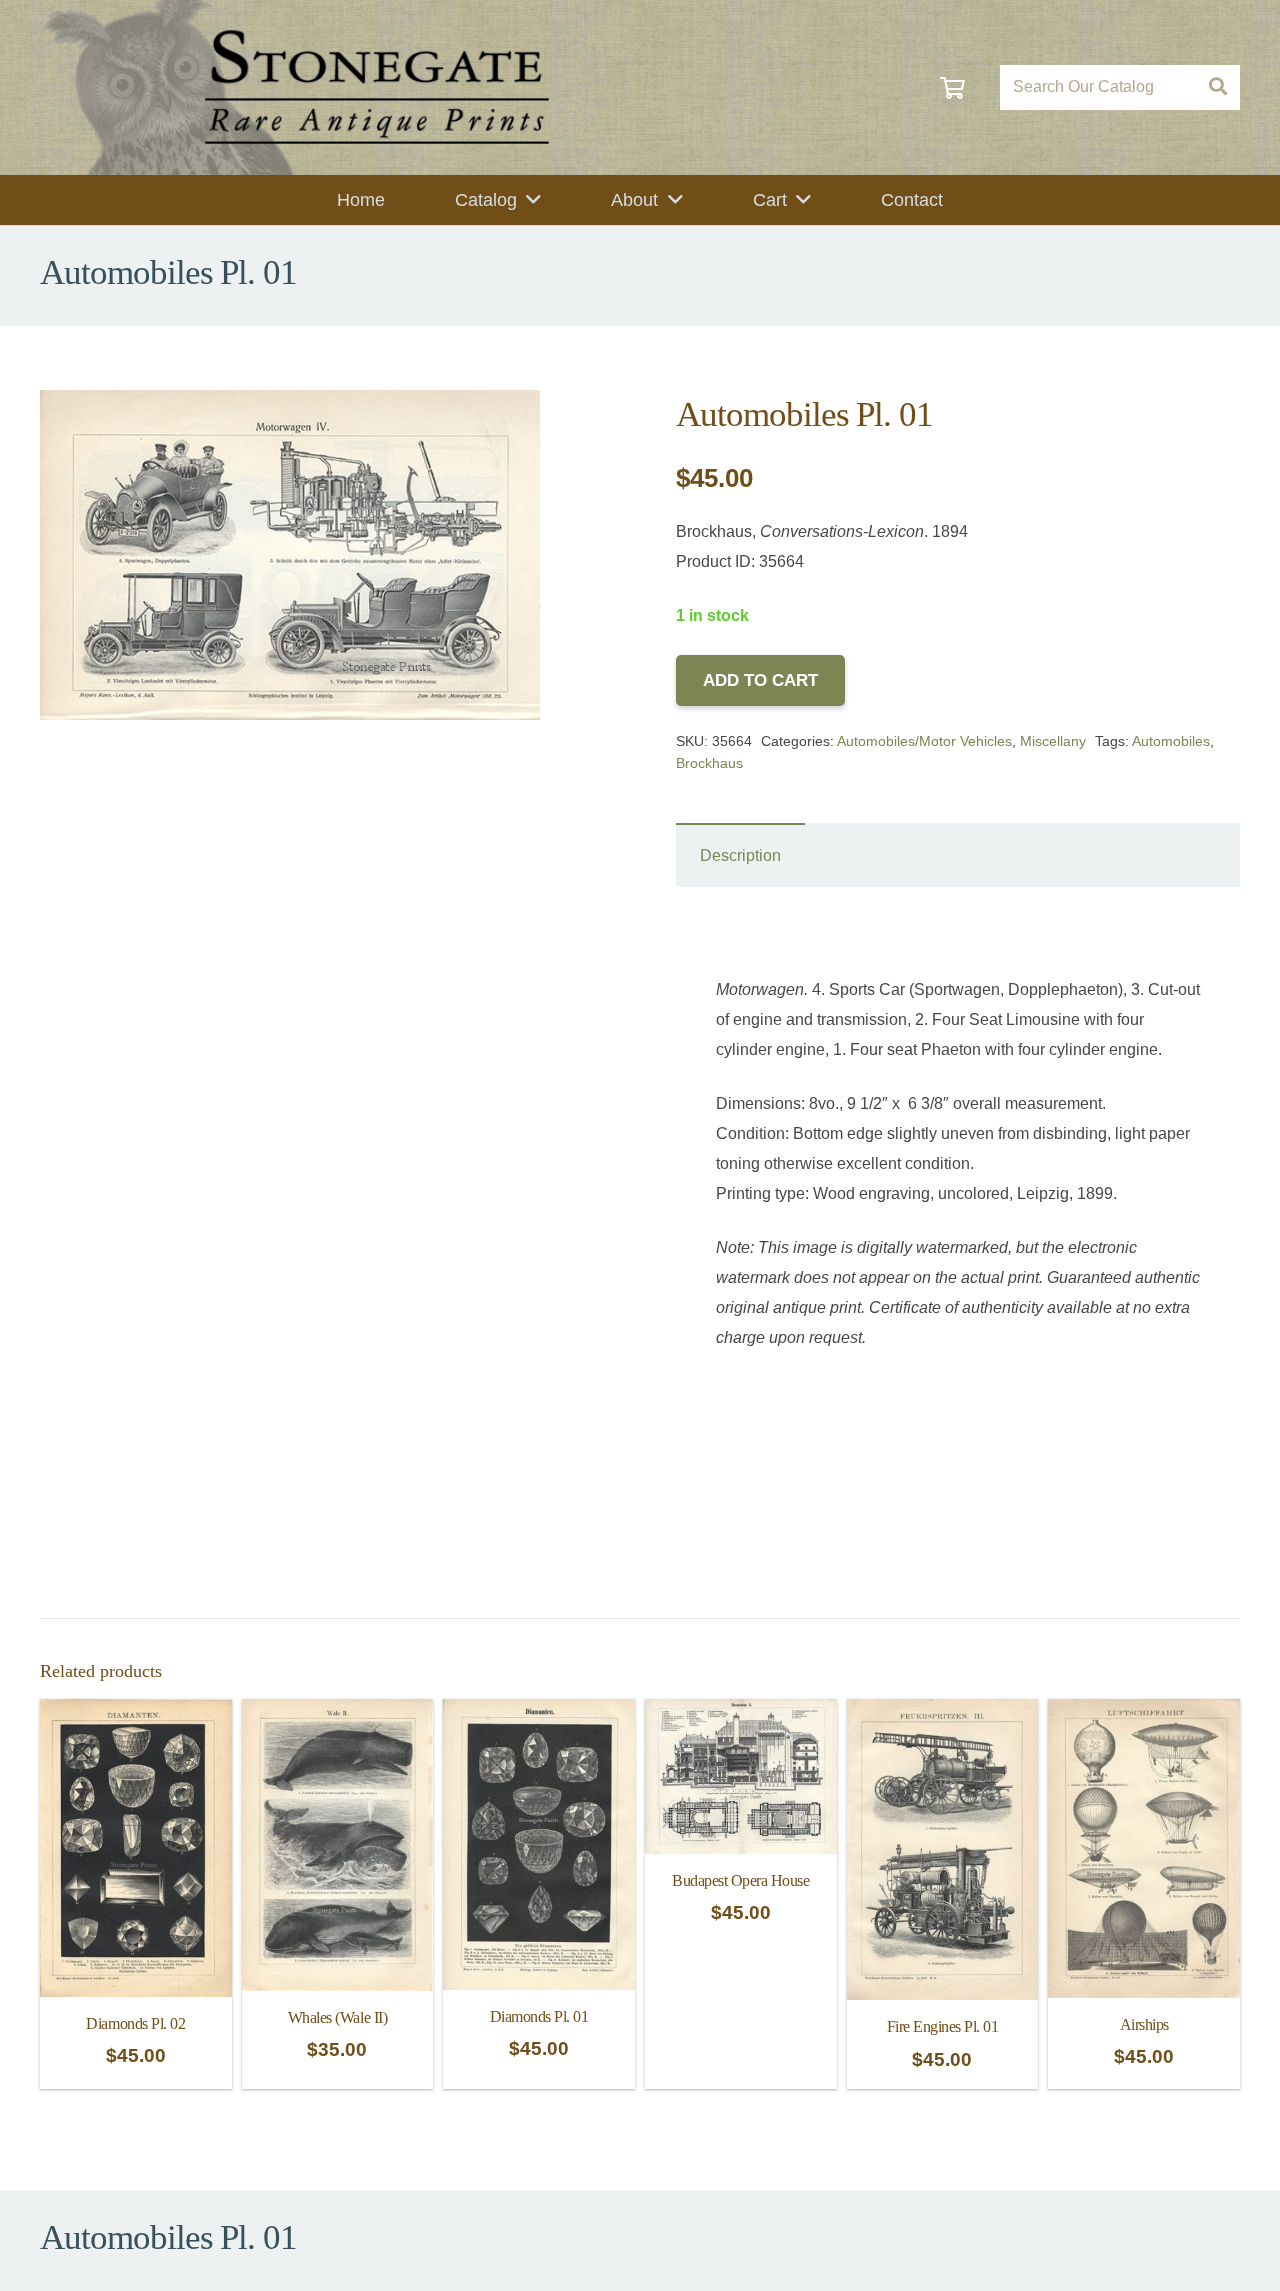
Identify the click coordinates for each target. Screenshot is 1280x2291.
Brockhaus (709, 763)
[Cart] (952, 87)
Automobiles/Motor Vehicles (924, 741)
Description (740, 855)
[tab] (740, 855)
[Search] (1217, 87)
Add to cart (760, 680)
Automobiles (1171, 741)
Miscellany (1053, 741)
